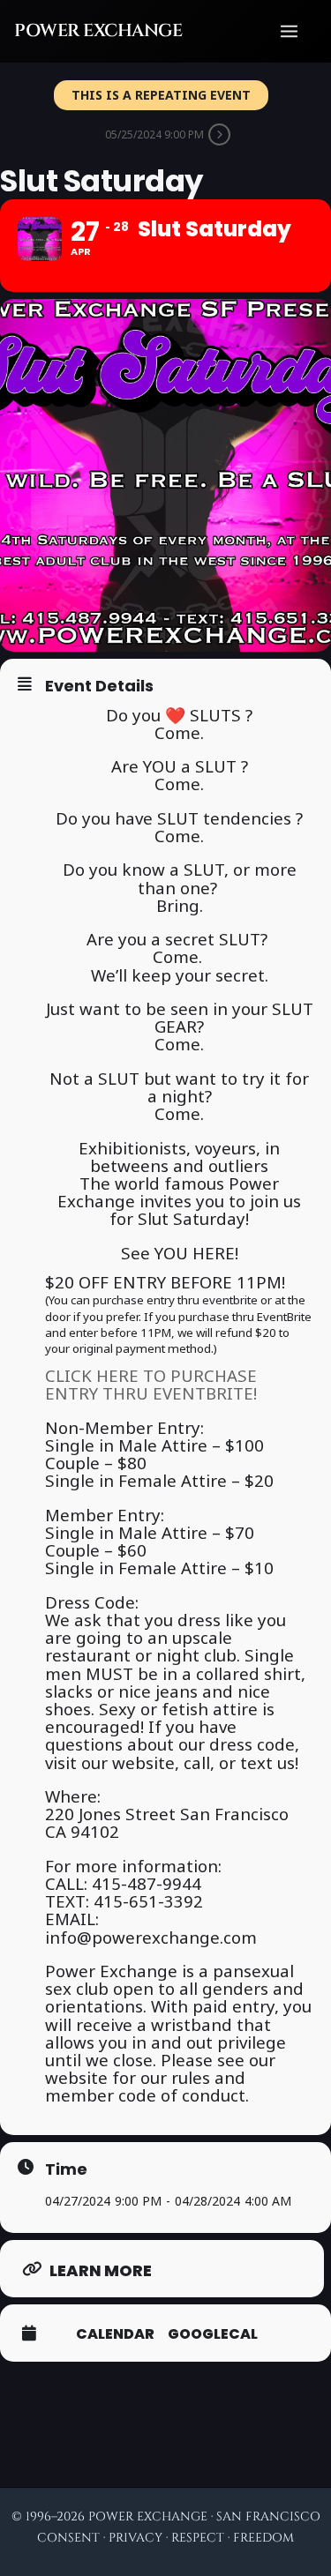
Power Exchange (98, 30)
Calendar (115, 2334)
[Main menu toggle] (289, 31)
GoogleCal (213, 2334)
